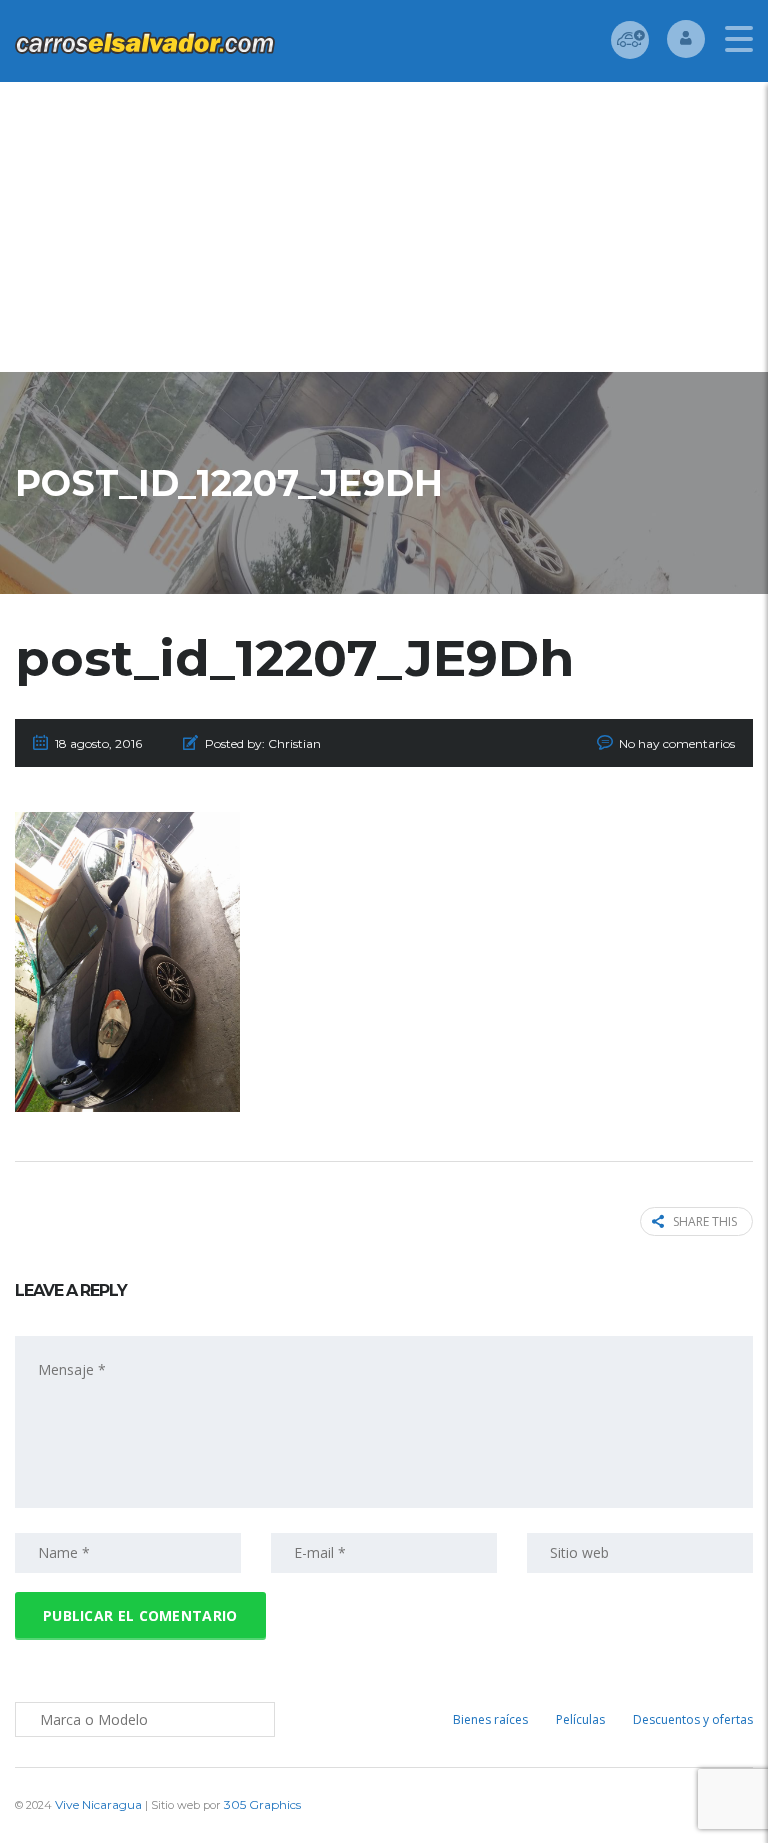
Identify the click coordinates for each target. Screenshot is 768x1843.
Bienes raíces (490, 1719)
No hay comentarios (677, 743)
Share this (705, 1221)
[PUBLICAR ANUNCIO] (630, 40)
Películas (580, 1719)
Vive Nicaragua (98, 1804)
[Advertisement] (384, 232)
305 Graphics (262, 1804)
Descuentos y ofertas (693, 1719)
